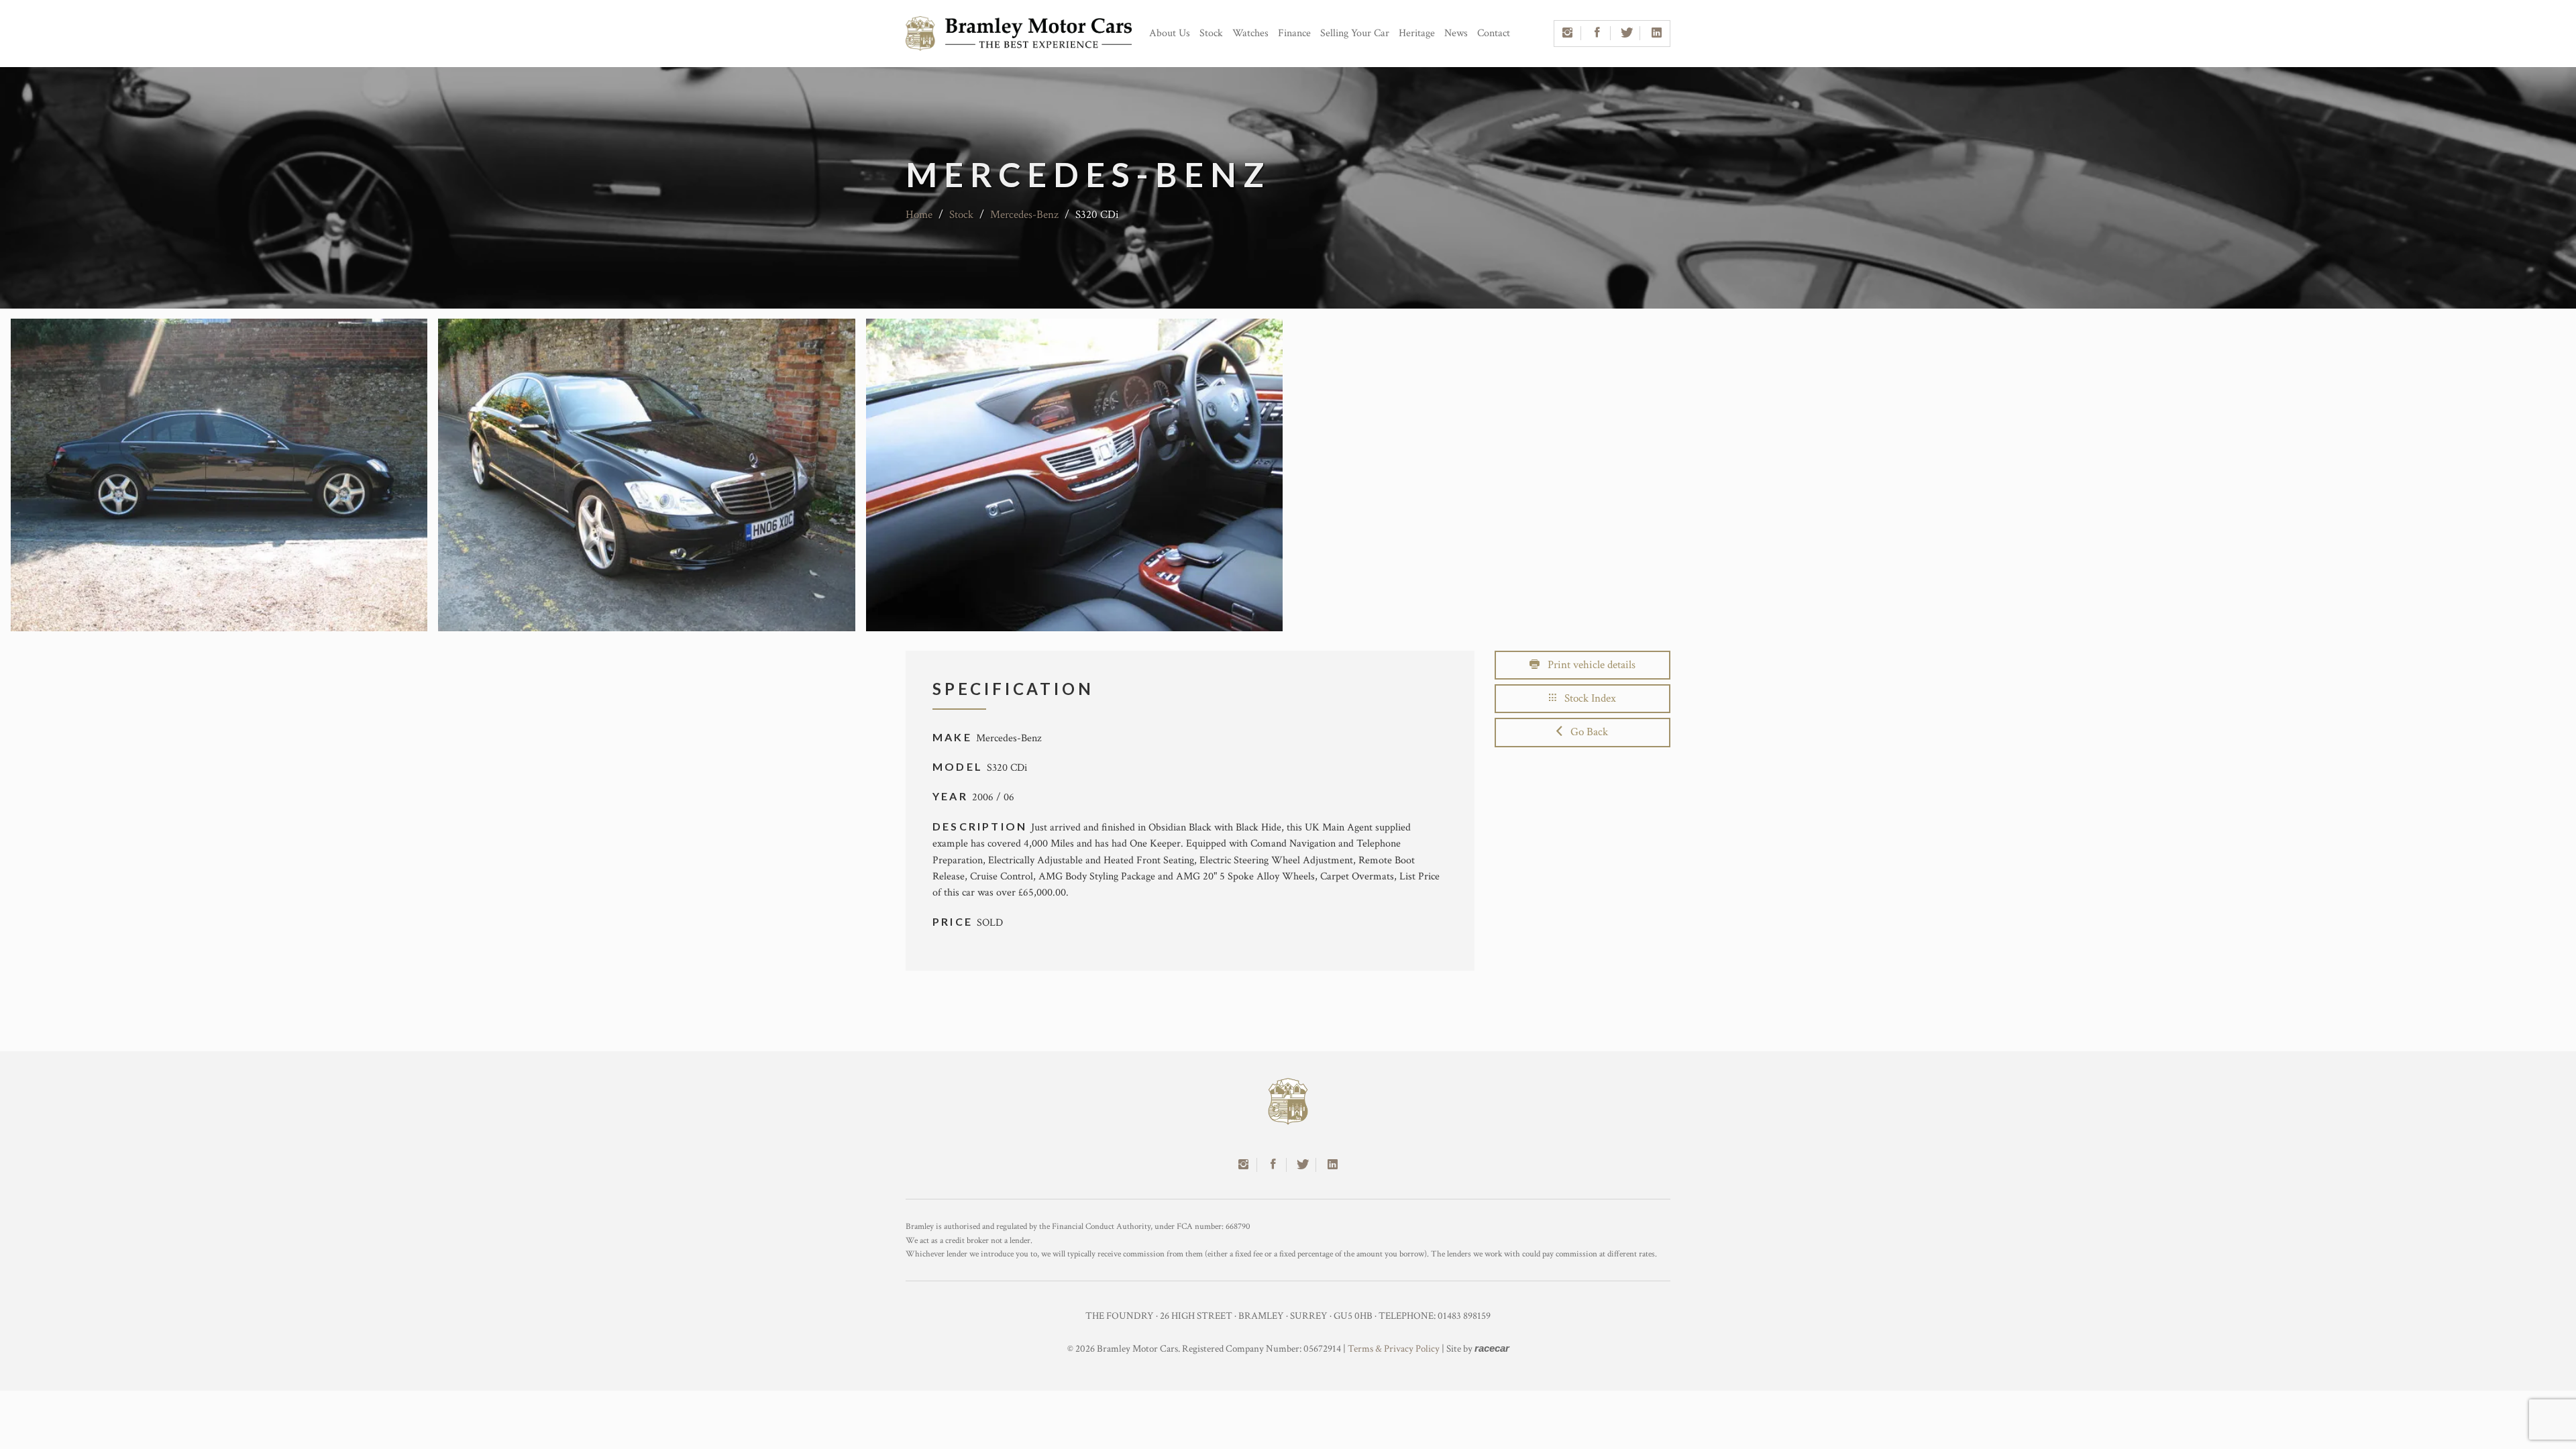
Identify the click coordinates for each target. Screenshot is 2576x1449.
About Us (1170, 33)
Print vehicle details (1588, 665)
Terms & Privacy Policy (1394, 1349)
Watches (1250, 33)
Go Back (1585, 732)
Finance (1294, 33)
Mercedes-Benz (1024, 215)
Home (919, 215)
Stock (1211, 33)
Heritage (1417, 33)
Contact (1494, 33)
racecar (1492, 1348)
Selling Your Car (1355, 33)
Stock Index (1586, 698)
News (1456, 33)
